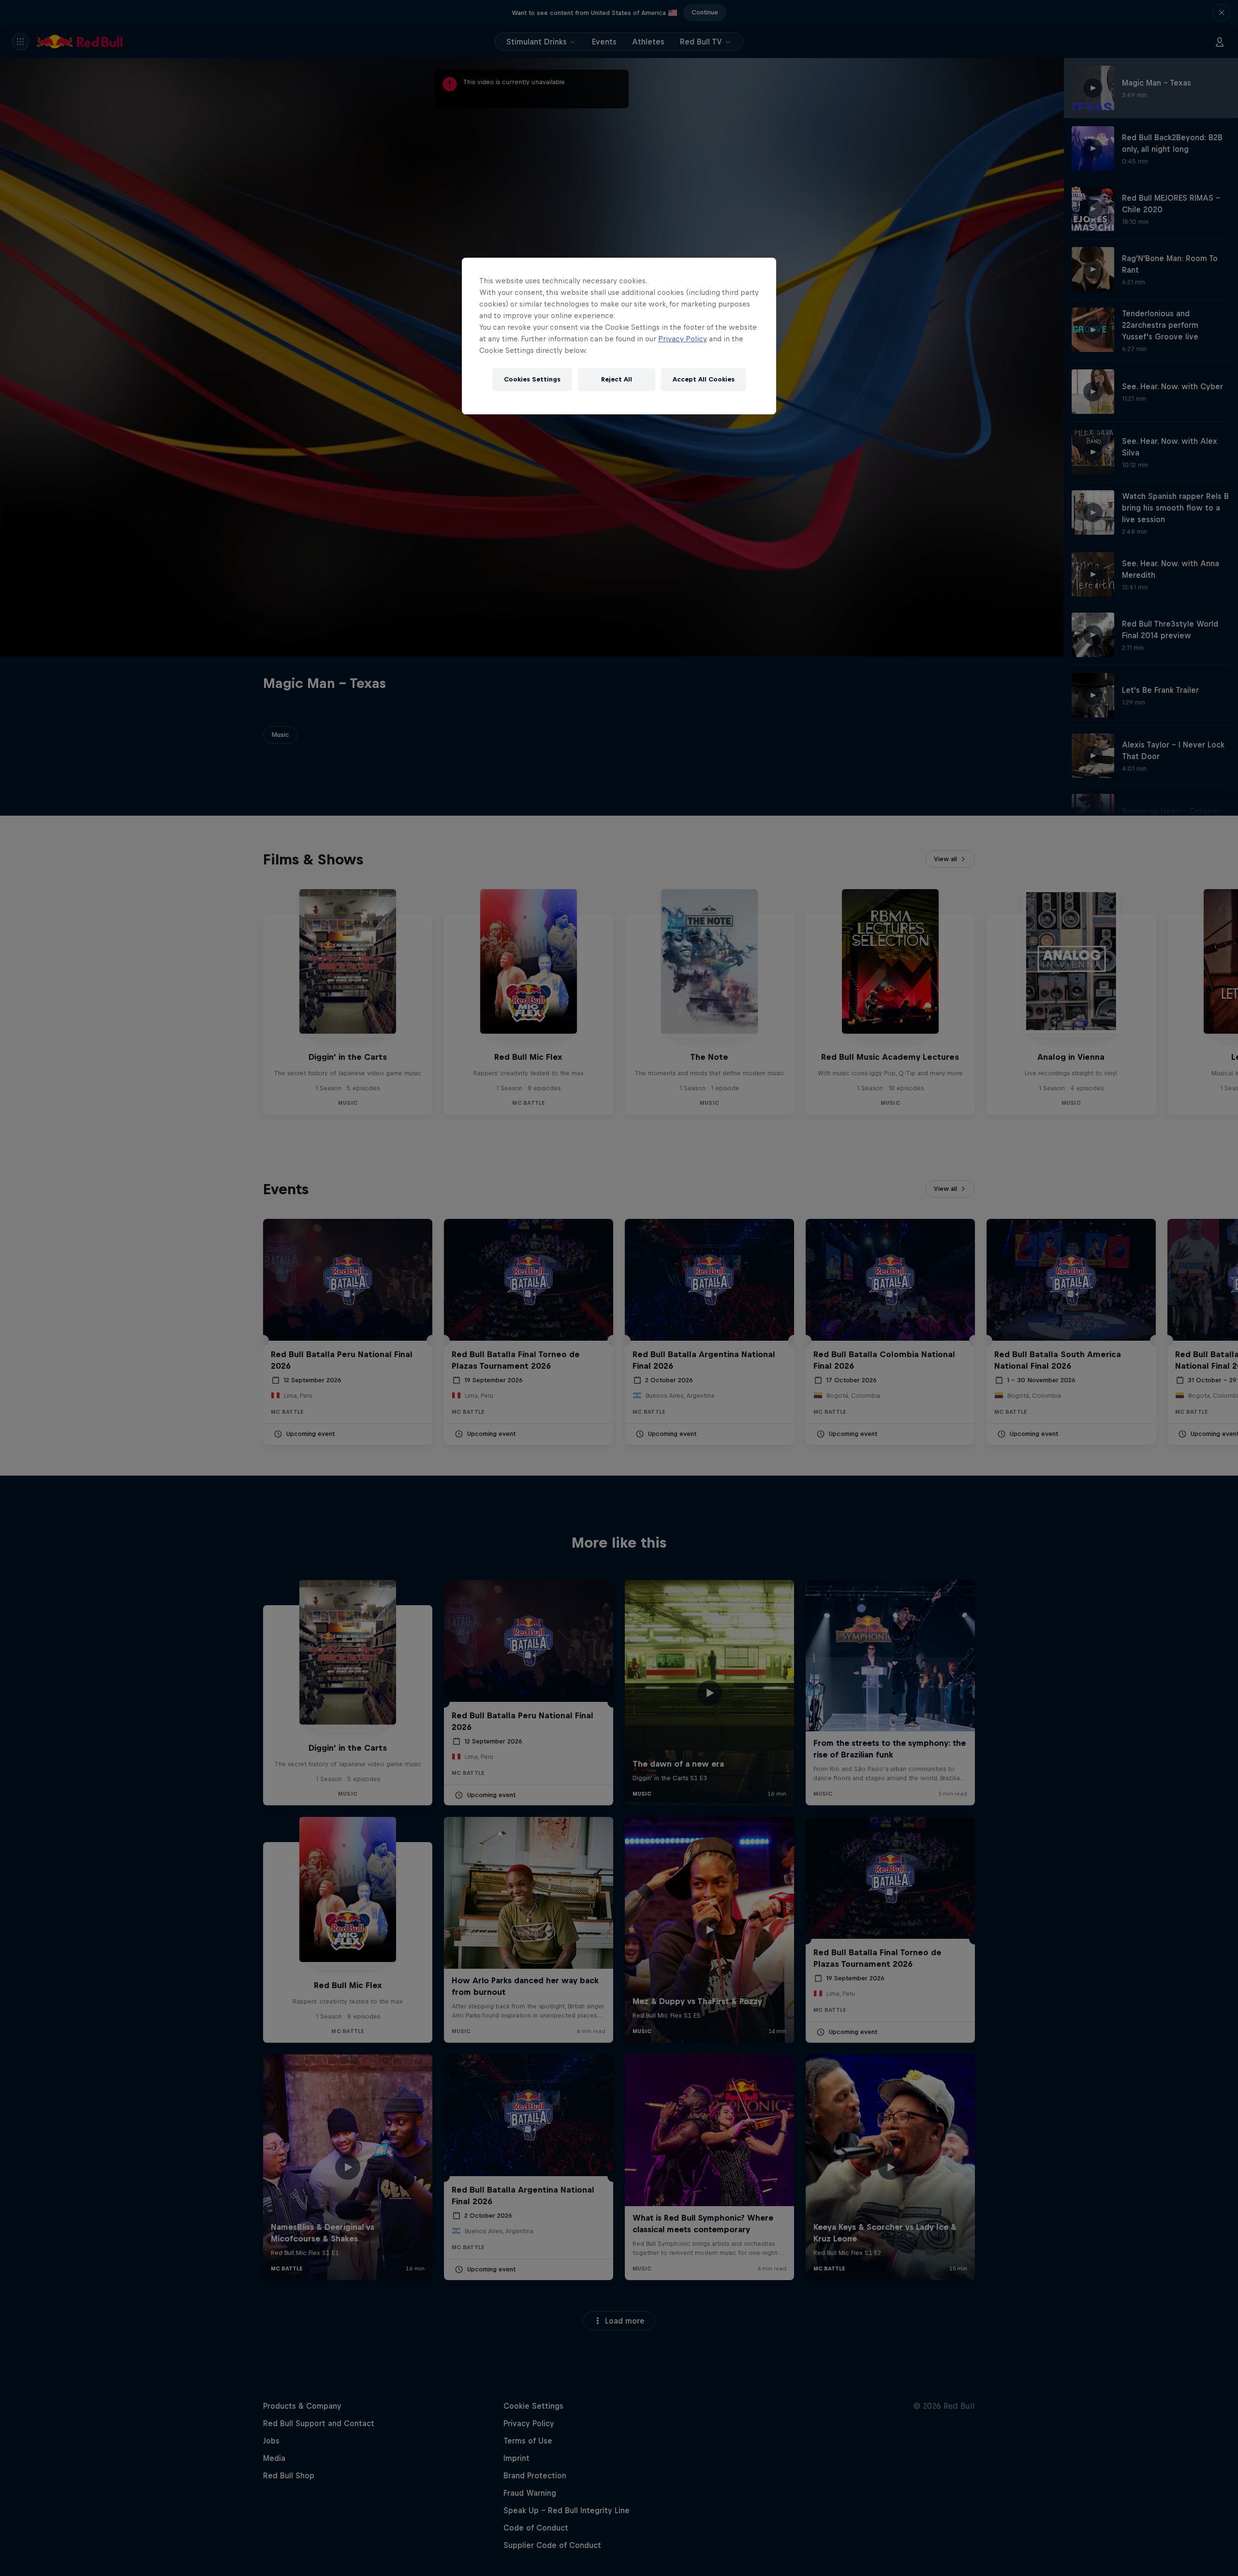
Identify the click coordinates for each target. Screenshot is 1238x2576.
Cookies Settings (532, 379)
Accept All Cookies (704, 379)
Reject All (617, 379)
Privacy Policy (683, 339)
